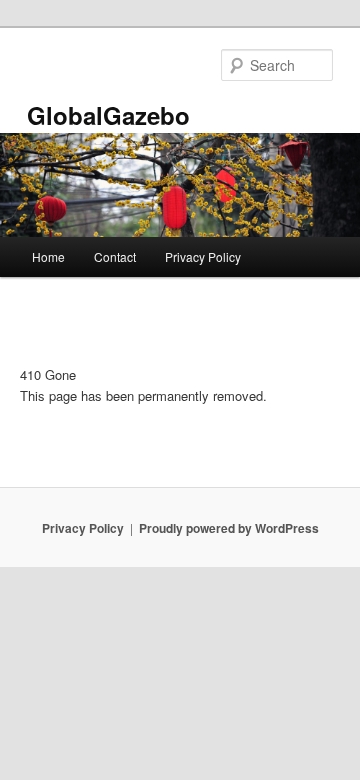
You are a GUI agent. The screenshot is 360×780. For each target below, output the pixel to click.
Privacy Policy (203, 256)
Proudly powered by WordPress (229, 528)
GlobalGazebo (108, 115)
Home (48, 256)
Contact (115, 256)
